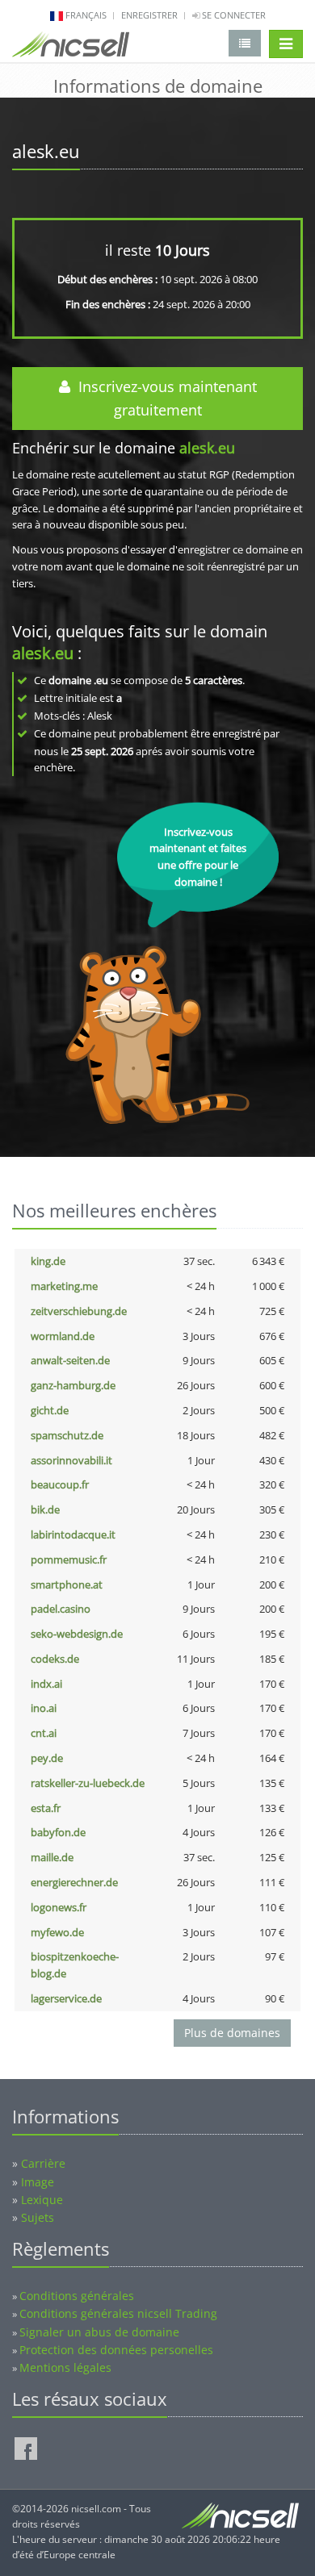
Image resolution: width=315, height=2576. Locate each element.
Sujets (38, 2217)
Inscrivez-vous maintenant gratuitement (164, 398)
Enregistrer (149, 15)
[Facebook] (26, 2449)
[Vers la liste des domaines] (245, 43)
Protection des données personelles (116, 2350)
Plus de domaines (232, 2033)
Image (38, 2182)
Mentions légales (65, 2367)
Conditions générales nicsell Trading (118, 2313)
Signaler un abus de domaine (99, 2332)
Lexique (42, 2200)
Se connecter (233, 15)
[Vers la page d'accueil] (71, 48)
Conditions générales (77, 2296)
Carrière (43, 2163)
